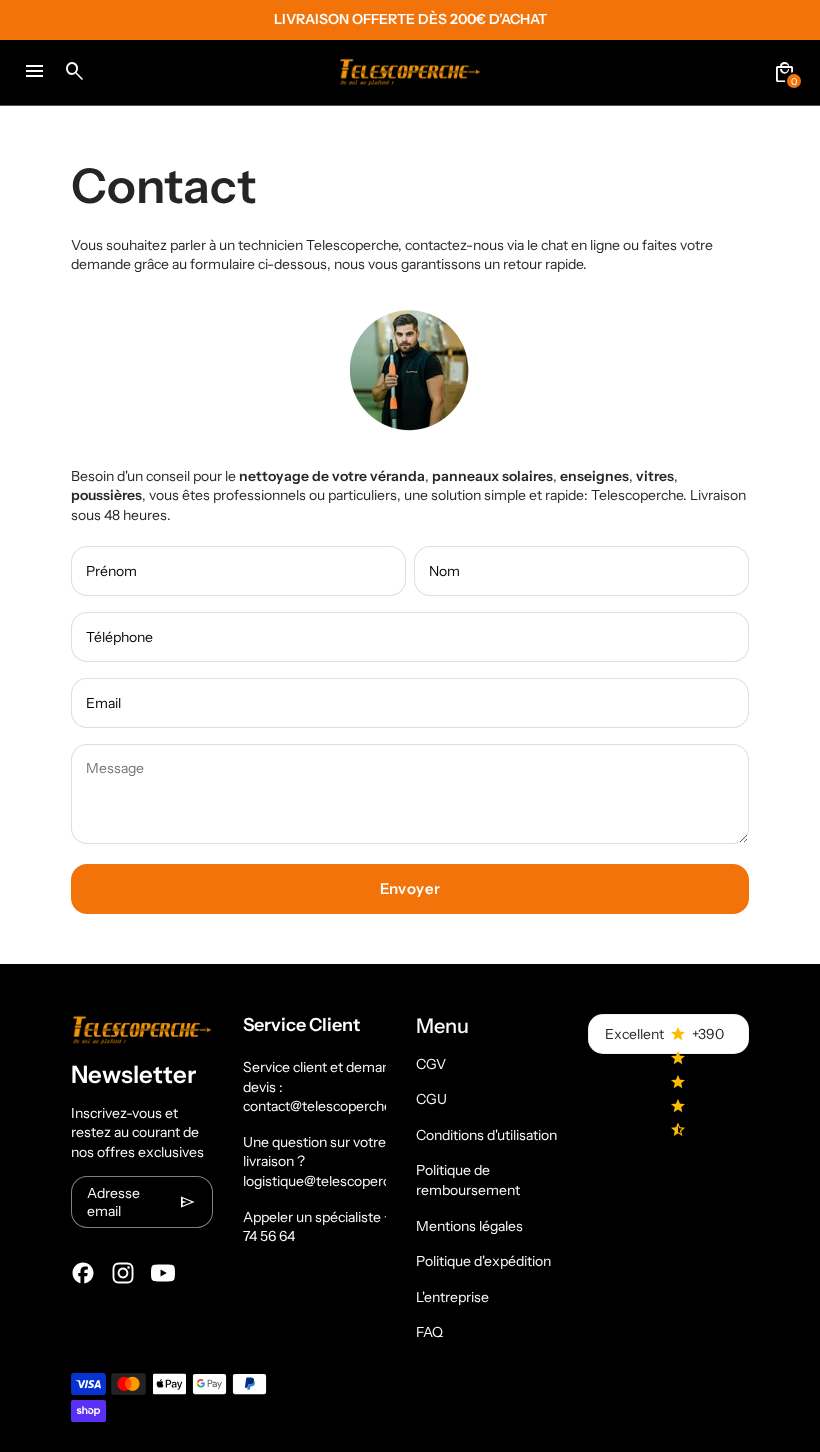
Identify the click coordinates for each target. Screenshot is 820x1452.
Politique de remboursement (468, 1180)
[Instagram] (123, 1273)
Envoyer (410, 888)
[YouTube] (163, 1273)
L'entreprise (452, 1297)
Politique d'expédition (483, 1261)
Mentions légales (469, 1226)
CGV (431, 1064)
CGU (431, 1099)
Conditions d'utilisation (486, 1135)
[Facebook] (83, 1273)
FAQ (429, 1332)
